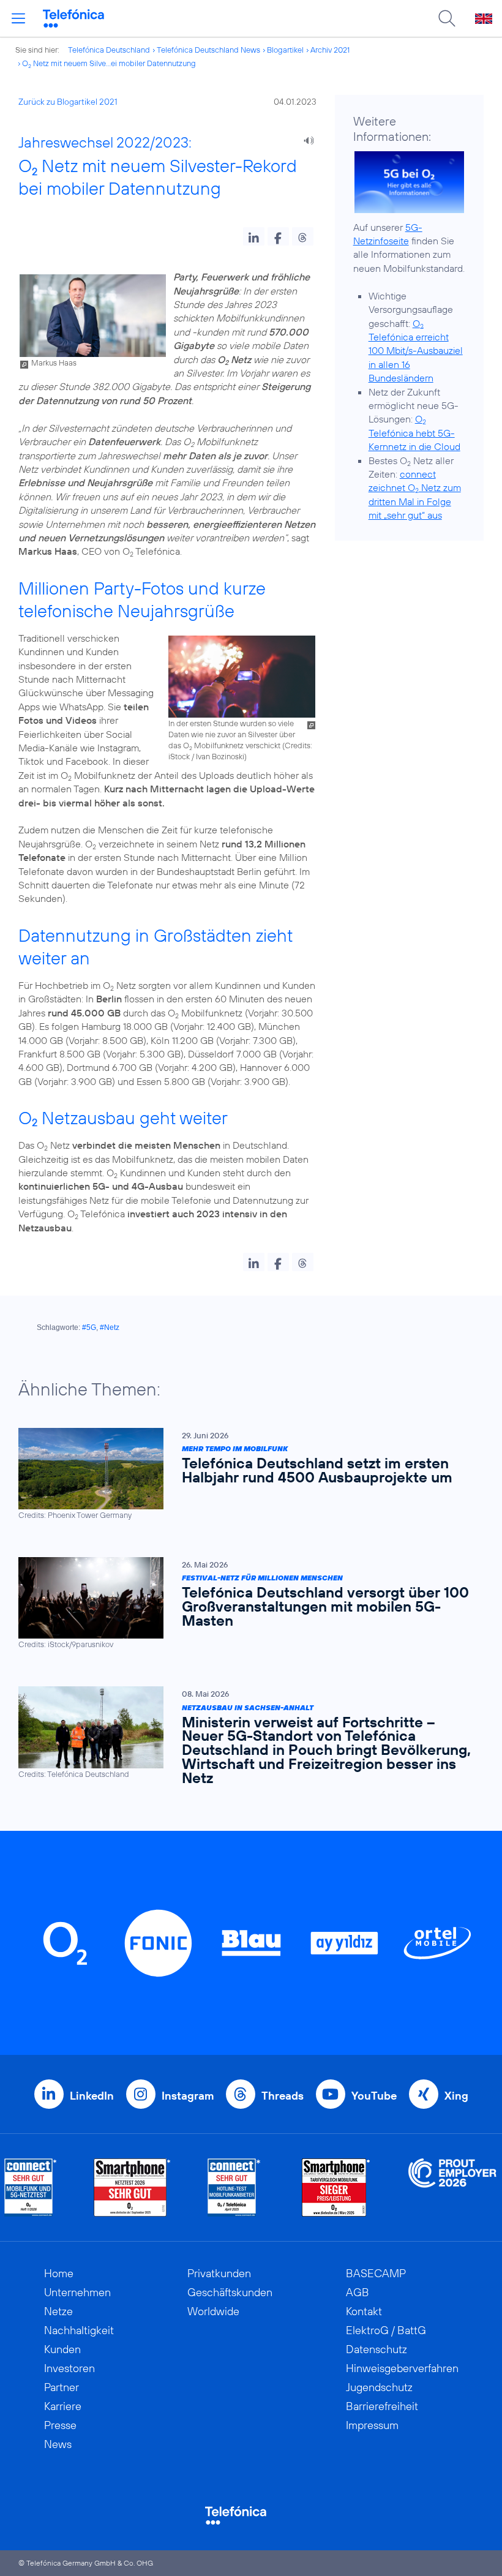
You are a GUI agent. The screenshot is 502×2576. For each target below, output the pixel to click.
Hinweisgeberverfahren (402, 2368)
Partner (62, 2387)
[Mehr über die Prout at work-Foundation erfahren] (452, 2187)
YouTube (374, 2096)
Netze (58, 2311)
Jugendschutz (379, 2387)
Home (59, 2273)
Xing (456, 2096)
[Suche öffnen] (447, 18)
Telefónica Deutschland (109, 50)
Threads (283, 2096)
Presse (60, 2425)
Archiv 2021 (330, 50)
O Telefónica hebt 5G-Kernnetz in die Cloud (414, 433)
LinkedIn (92, 2096)
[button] (254, 236)
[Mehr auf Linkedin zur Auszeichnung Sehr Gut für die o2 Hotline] (234, 2187)
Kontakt (364, 2311)
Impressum (372, 2425)
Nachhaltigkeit (79, 2330)
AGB (358, 2292)
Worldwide (213, 2311)
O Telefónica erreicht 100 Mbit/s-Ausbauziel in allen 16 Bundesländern (416, 351)
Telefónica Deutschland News (208, 50)
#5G (89, 1327)
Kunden (62, 2349)
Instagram (188, 2096)
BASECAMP (376, 2273)
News (58, 2444)
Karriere (63, 2406)
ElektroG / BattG (386, 2330)
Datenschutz (376, 2349)
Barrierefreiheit (382, 2406)
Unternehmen (77, 2292)
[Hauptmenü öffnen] (18, 18)
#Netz (110, 1327)
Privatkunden (219, 2273)
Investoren (69, 2368)
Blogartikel (285, 50)
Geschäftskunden (230, 2292)
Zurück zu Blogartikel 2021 (68, 102)
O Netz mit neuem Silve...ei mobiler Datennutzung (109, 63)
